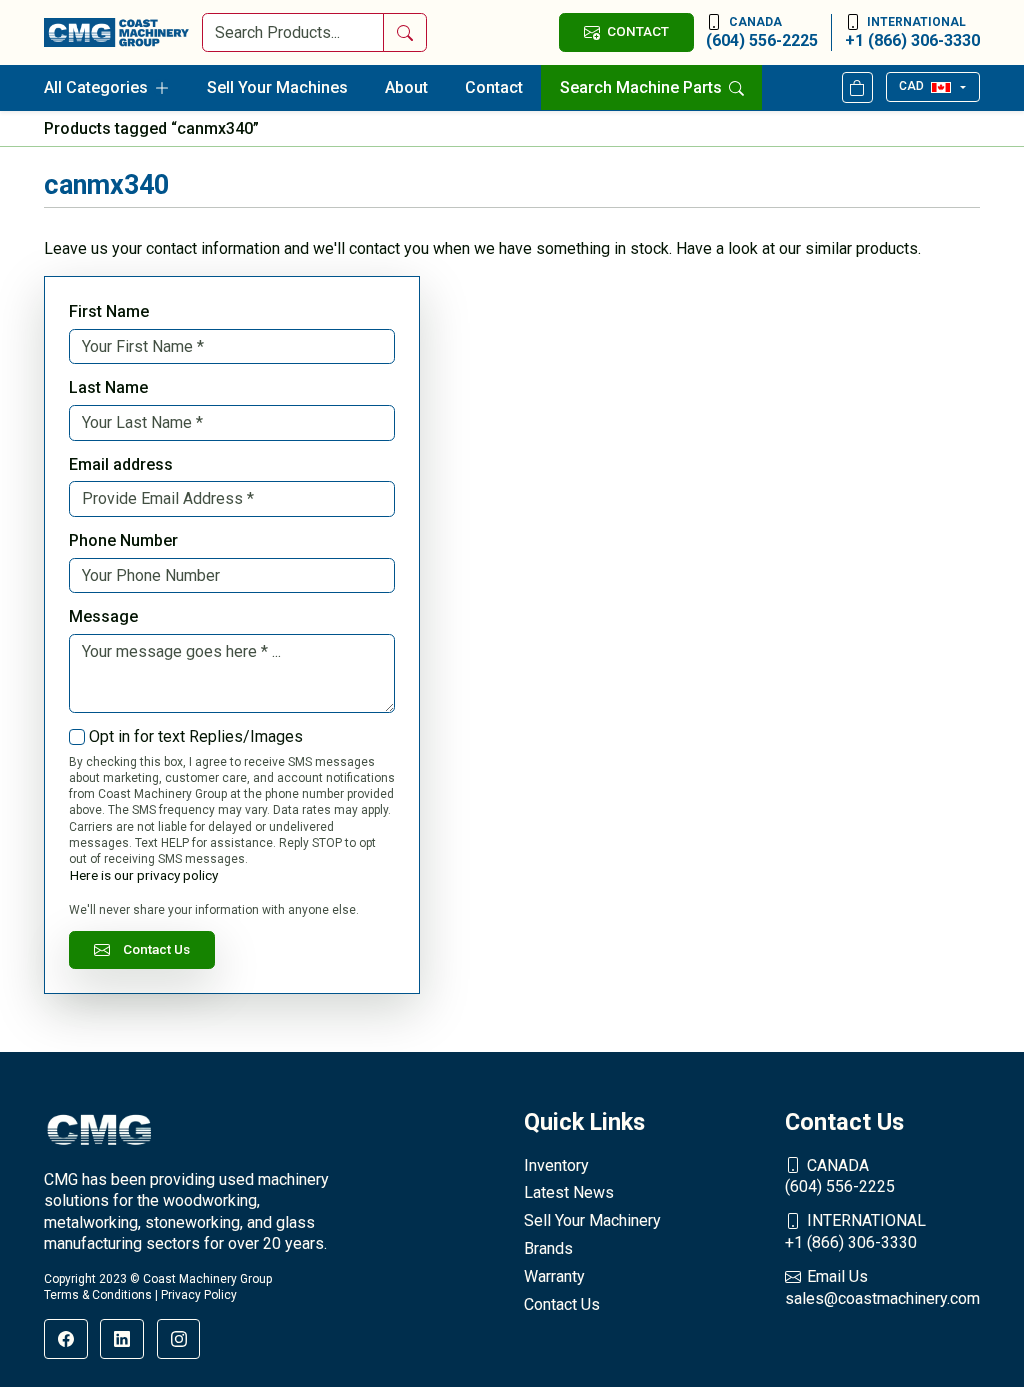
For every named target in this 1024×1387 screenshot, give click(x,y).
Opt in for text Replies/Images (196, 736)
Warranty (554, 1276)
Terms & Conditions (98, 1295)
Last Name (108, 387)
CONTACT (638, 31)
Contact (494, 87)
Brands (548, 1248)
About (406, 87)
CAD (911, 86)
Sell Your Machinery (592, 1220)
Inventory (556, 1165)
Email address (121, 464)
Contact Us (156, 949)
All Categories (96, 87)
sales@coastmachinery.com (882, 1287)
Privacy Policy (199, 1295)
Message (103, 616)
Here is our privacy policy (144, 875)
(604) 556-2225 (762, 32)
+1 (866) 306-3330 (912, 32)
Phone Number (123, 540)
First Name (109, 311)
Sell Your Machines (277, 87)
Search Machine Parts (643, 87)
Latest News (569, 1192)
